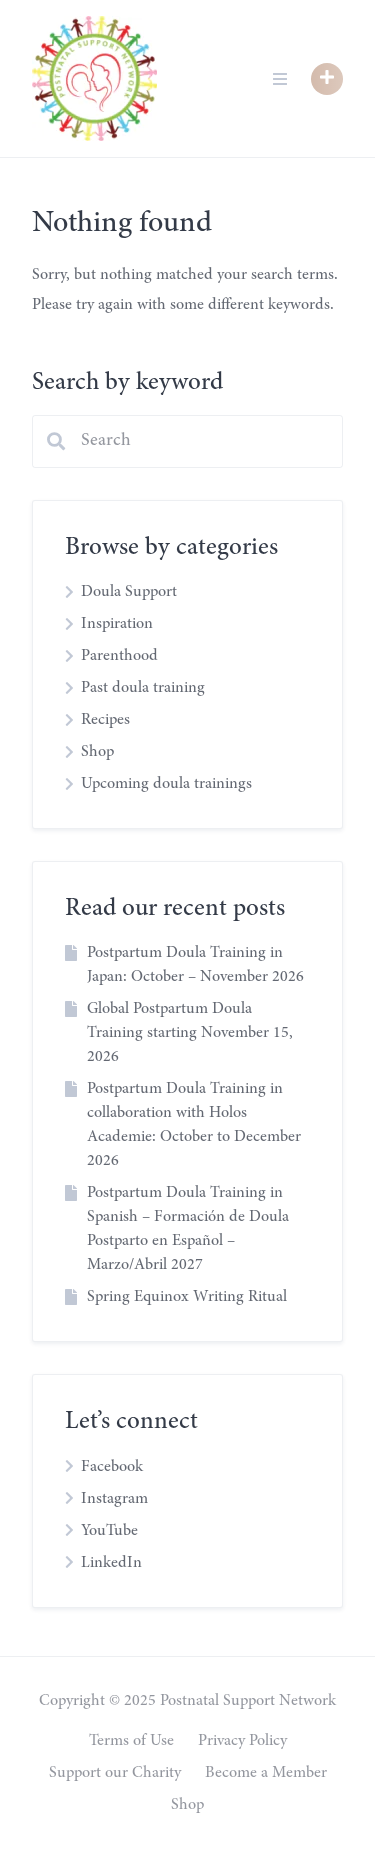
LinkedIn (111, 1563)
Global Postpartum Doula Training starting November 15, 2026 (190, 1033)
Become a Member (266, 1773)
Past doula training (143, 688)
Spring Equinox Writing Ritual (187, 1297)
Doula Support (129, 592)
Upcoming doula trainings (166, 784)
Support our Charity (115, 1773)
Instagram (114, 1499)
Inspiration (117, 624)
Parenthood (119, 656)
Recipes (105, 720)
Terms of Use (131, 1741)
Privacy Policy (242, 1741)
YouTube (109, 1531)
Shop (97, 752)
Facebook (112, 1467)
